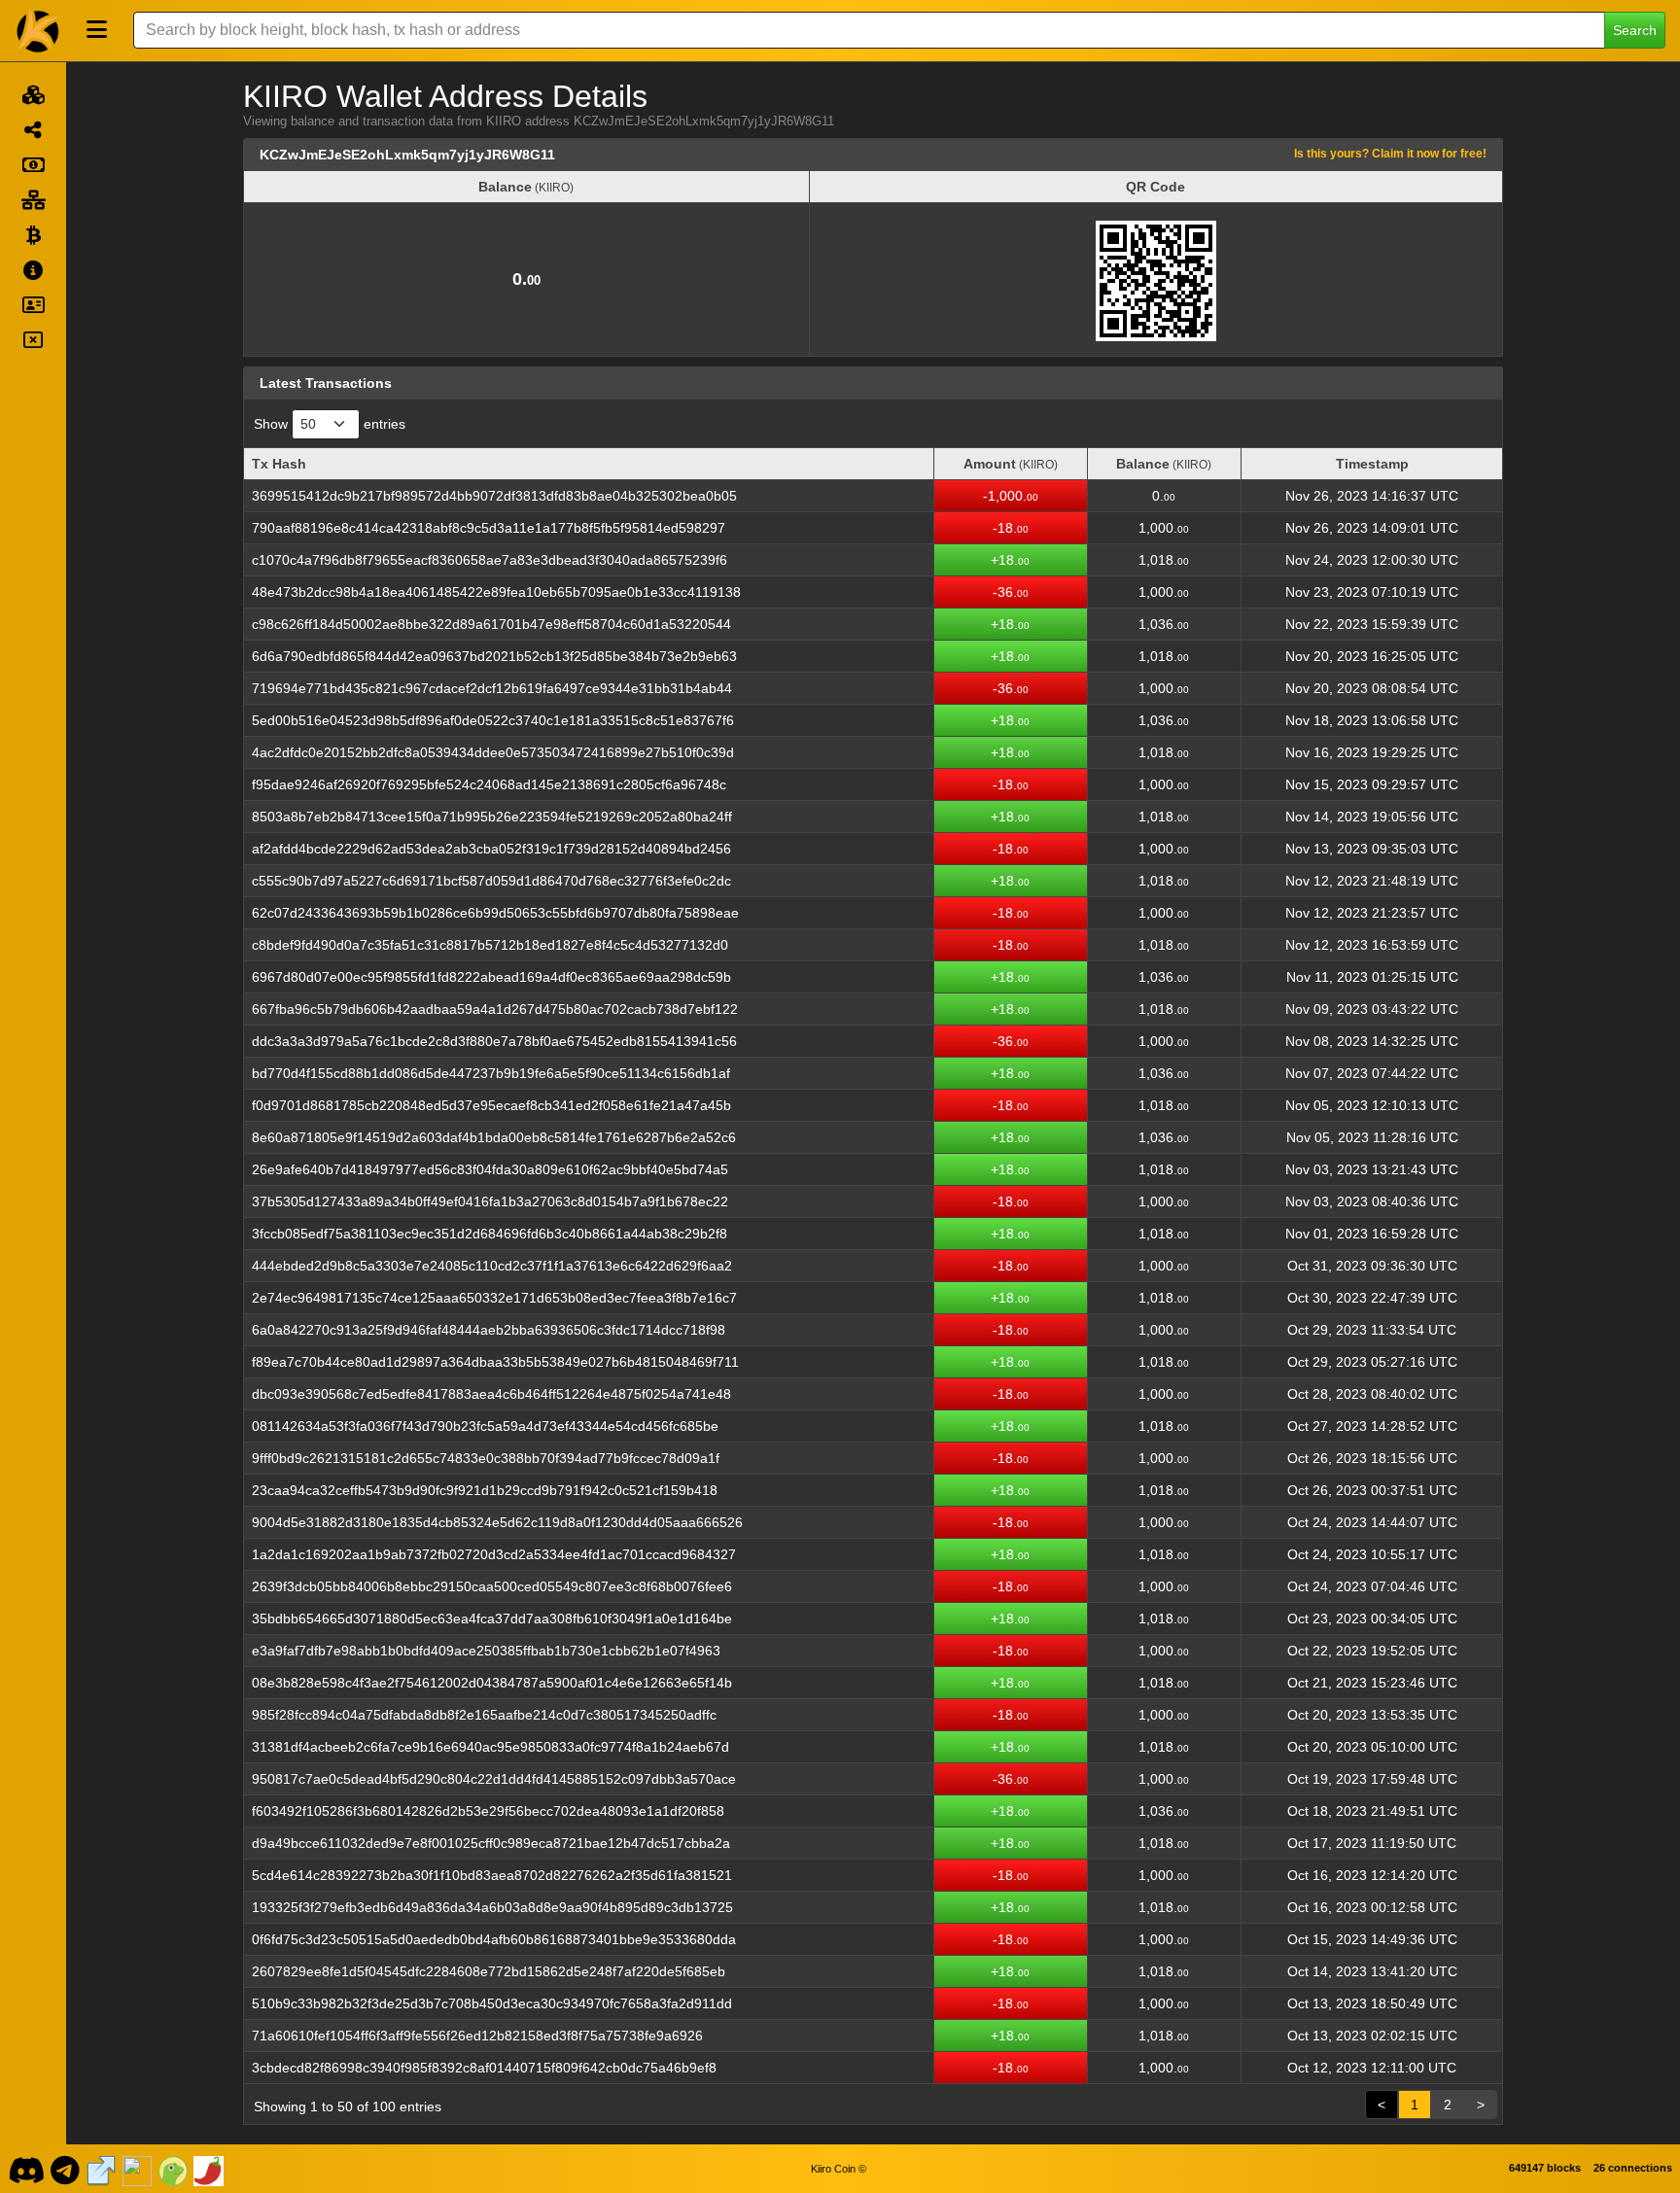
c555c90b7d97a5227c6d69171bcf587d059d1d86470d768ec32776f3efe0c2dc (491, 881)
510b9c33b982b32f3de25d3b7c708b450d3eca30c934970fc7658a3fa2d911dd (492, 2003)
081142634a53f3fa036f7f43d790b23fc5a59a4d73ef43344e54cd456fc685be (485, 1426)
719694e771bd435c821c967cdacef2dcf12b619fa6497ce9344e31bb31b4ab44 (492, 688)
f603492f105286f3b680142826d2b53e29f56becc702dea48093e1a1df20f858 (488, 1811)
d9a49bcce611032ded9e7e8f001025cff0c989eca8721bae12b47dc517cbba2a (491, 1843)
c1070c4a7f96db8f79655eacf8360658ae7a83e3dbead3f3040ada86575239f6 (490, 560)
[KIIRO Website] (101, 2169)
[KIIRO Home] (39, 30)
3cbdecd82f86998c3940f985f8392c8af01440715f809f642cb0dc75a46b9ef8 (484, 2068)
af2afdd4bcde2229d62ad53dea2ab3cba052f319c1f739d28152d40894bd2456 (491, 849)
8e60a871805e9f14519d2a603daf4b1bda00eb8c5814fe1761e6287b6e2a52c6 (494, 1137)
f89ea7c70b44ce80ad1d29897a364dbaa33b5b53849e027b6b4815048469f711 (495, 1362)
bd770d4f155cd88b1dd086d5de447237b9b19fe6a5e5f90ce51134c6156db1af (491, 1073)
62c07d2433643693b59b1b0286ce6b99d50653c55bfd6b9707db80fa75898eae (495, 913)
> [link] (1481, 2105)
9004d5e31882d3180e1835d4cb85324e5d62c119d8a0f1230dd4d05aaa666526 (497, 1522)
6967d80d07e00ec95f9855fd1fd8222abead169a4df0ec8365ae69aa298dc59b (491, 977)
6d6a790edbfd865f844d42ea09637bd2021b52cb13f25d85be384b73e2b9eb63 (494, 656)
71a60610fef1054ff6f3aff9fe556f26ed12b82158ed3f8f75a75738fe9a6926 (477, 2036)
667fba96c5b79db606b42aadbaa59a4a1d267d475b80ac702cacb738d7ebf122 (495, 1009)
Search (1635, 30)
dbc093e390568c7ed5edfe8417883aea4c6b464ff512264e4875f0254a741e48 (491, 1394)
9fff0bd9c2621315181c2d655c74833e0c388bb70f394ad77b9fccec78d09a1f (486, 1458)
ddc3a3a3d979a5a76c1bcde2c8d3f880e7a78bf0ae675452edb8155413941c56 (494, 1041)
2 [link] (1448, 2105)
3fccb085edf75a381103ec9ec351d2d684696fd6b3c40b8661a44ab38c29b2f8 (490, 1234)
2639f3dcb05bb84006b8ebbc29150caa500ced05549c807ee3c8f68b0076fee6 (492, 1586)
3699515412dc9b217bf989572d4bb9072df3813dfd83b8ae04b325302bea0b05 (494, 496)
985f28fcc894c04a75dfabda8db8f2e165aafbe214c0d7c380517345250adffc (484, 1715)
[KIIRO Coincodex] (137, 2169)
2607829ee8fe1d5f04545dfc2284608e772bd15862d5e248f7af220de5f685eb (489, 1971)
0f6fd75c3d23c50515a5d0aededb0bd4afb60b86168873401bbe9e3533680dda (494, 1939)
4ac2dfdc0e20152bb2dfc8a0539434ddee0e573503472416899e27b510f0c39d (493, 752)
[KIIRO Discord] (26, 2169)
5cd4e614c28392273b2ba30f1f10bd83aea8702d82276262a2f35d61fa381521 (492, 1875)
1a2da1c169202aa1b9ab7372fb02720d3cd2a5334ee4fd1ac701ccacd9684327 (494, 1554)
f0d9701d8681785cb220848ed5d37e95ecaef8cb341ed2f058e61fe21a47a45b (491, 1105)
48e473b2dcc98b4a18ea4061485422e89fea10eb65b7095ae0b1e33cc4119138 (496, 592)
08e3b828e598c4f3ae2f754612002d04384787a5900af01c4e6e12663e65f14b (492, 1683)
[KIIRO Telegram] (66, 2169)
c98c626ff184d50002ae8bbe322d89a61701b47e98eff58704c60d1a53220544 (491, 624)
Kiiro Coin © (839, 2169)
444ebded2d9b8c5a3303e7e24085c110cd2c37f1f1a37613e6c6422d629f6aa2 (492, 1266)
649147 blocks (1545, 2168)
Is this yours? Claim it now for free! (1390, 153)
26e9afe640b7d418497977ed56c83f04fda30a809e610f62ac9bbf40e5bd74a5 (490, 1169)
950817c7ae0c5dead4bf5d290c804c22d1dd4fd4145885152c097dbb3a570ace (494, 1779)
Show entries (330, 424)
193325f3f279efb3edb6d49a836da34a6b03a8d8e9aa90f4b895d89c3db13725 (492, 1907)
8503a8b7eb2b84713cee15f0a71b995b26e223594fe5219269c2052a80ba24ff (492, 817)
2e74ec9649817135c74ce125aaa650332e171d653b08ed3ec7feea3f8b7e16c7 (494, 1298)
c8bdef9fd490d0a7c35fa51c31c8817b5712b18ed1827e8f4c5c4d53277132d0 (490, 945)
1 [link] (1415, 2105)
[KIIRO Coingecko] (173, 2169)
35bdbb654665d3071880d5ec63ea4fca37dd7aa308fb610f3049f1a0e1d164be (492, 1619)
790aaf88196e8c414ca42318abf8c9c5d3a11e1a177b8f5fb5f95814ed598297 (489, 528)
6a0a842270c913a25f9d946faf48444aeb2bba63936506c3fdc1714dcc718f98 (489, 1330)
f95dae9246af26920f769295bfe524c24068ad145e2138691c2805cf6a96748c (489, 784)
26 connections (1633, 2168)
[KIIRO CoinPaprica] (209, 2169)
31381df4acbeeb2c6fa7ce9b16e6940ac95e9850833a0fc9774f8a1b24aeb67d (490, 1747)
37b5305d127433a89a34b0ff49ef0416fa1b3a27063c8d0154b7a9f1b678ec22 (490, 1201)
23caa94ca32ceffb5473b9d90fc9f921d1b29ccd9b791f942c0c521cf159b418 (485, 1490)
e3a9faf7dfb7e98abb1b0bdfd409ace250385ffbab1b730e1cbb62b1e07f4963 (486, 1651)
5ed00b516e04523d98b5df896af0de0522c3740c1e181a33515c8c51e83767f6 (493, 720)
